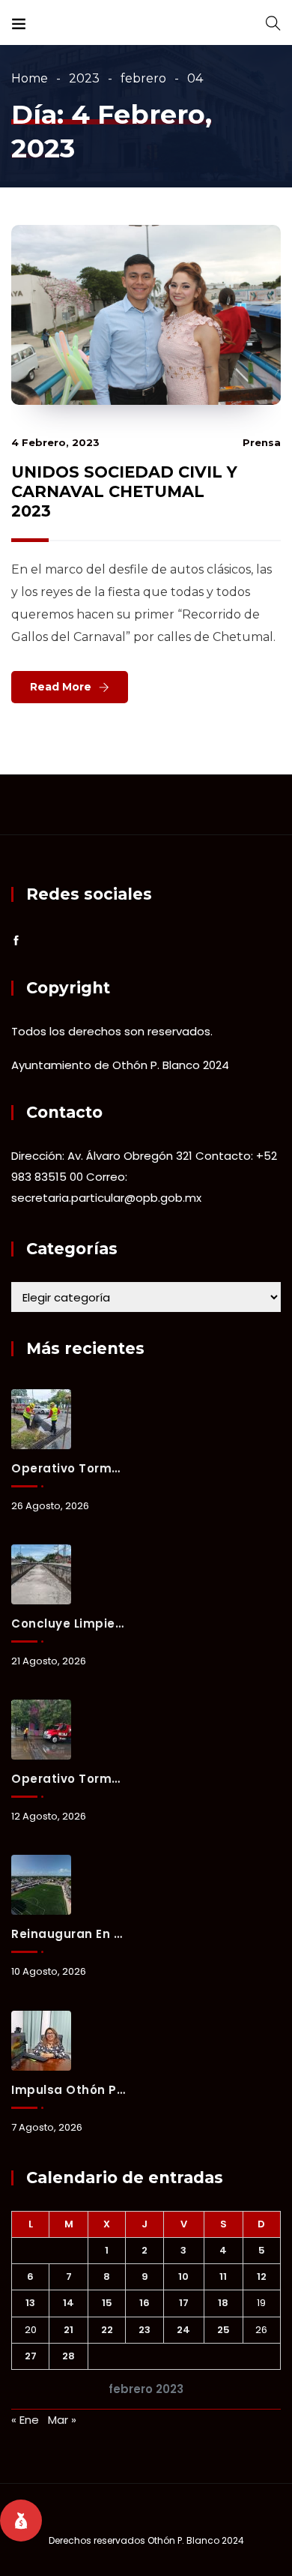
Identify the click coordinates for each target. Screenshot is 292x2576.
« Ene (25, 2420)
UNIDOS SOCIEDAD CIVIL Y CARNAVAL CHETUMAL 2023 (124, 491)
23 (145, 2330)
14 (69, 2303)
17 (184, 2303)
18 (223, 2303)
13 (30, 2303)
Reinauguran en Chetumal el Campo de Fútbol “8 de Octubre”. (68, 1934)
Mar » (62, 2420)
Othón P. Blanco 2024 (196, 2540)
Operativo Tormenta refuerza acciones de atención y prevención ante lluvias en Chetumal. (68, 1779)
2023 (84, 78)
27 (31, 2356)
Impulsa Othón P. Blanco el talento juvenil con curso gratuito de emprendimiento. (68, 2090)
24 (183, 2330)
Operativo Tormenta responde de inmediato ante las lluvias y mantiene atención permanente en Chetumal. (68, 1468)
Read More (61, 687)
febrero (143, 78)
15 (107, 2303)
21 (69, 2330)
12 (262, 2276)
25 (223, 2330)
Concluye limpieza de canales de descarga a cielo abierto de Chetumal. (68, 1623)
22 (107, 2330)
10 (183, 2276)
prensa (262, 442)
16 (145, 2303)
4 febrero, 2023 (55, 442)
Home (30, 78)
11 (223, 2276)
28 (69, 2356)
